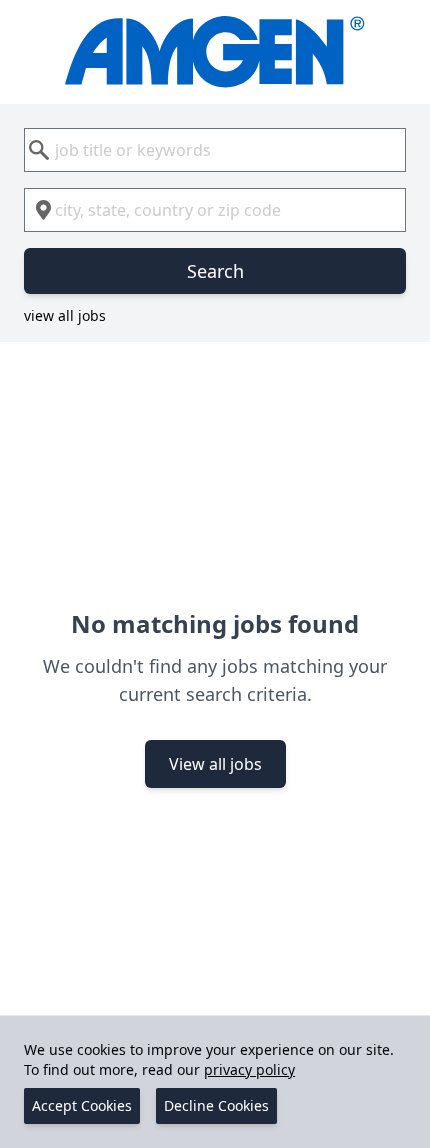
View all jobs (215, 764)
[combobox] (215, 150)
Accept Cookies (82, 1105)
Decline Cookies (216, 1105)
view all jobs (65, 315)
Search (215, 271)
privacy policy (249, 1069)
